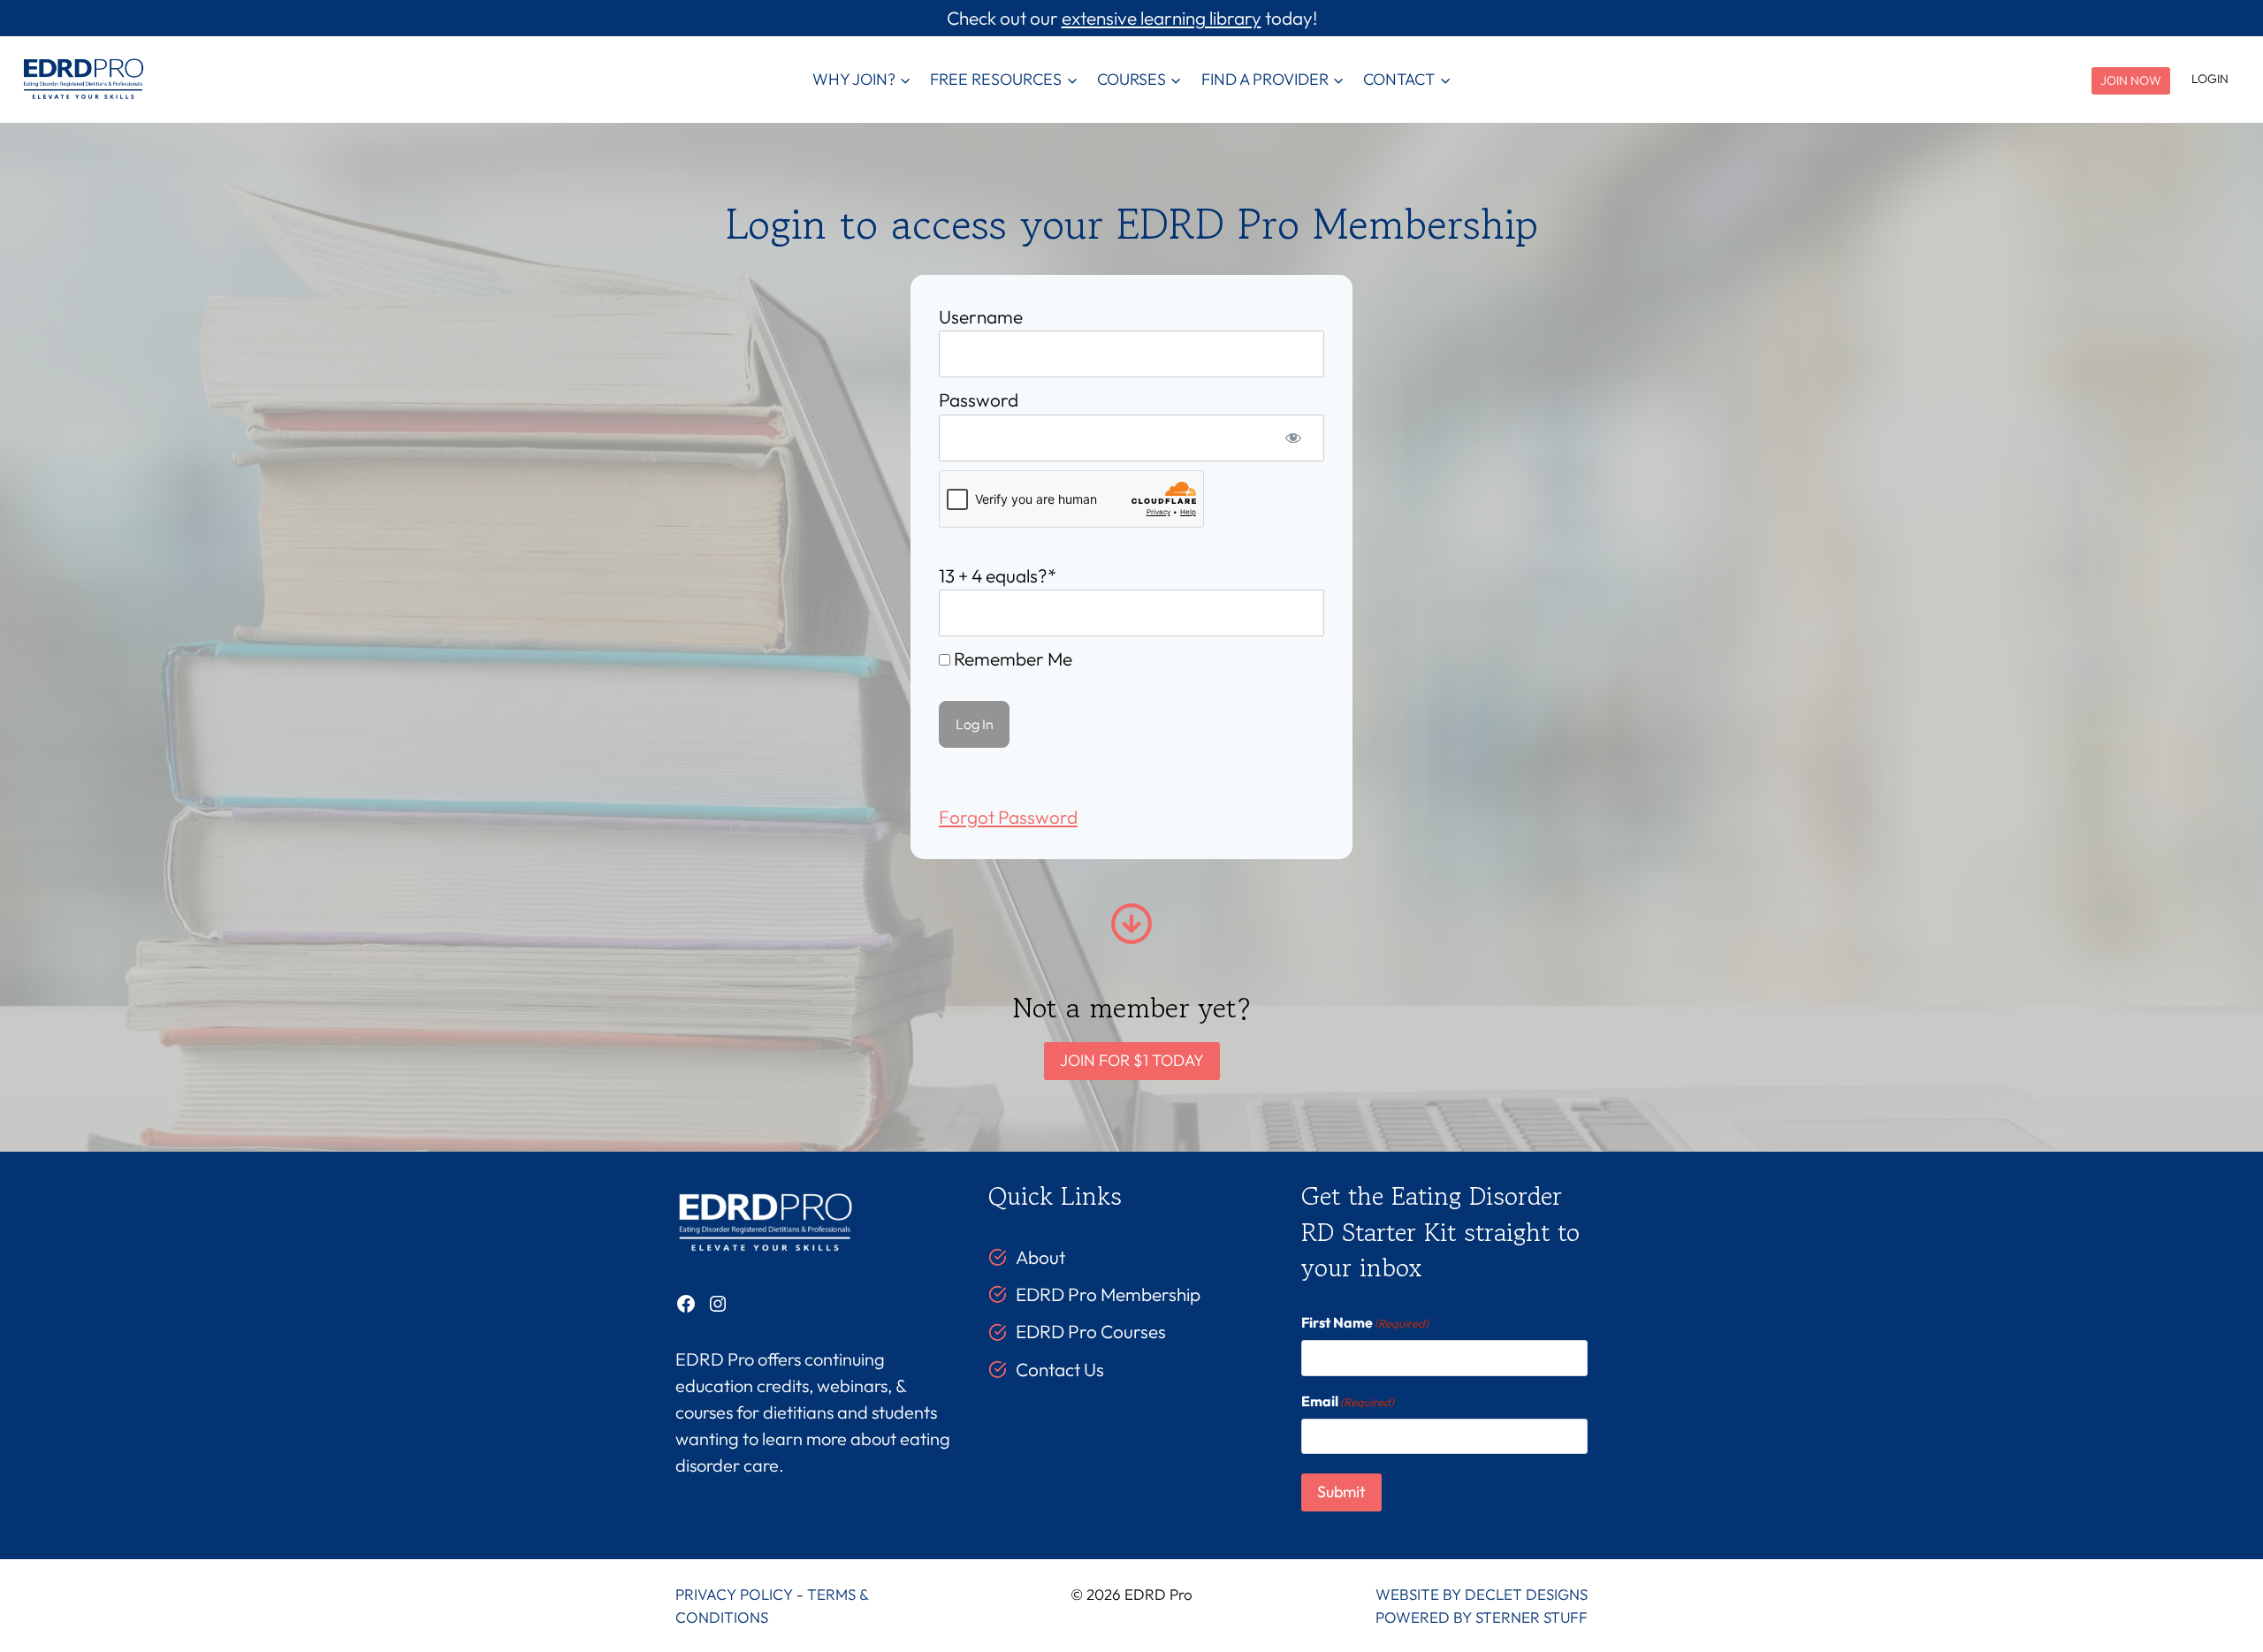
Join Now (2131, 80)
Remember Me (1011, 659)
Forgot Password (1008, 817)
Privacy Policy (734, 1594)
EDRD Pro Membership (1108, 1294)
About (1040, 1257)
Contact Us (1060, 1369)
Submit (1341, 1492)
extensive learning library (1162, 18)
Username (981, 316)
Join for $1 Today (1132, 1060)
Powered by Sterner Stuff (1482, 1617)
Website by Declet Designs (1482, 1594)
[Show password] (1293, 438)
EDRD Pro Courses (1091, 1331)
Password (979, 400)
